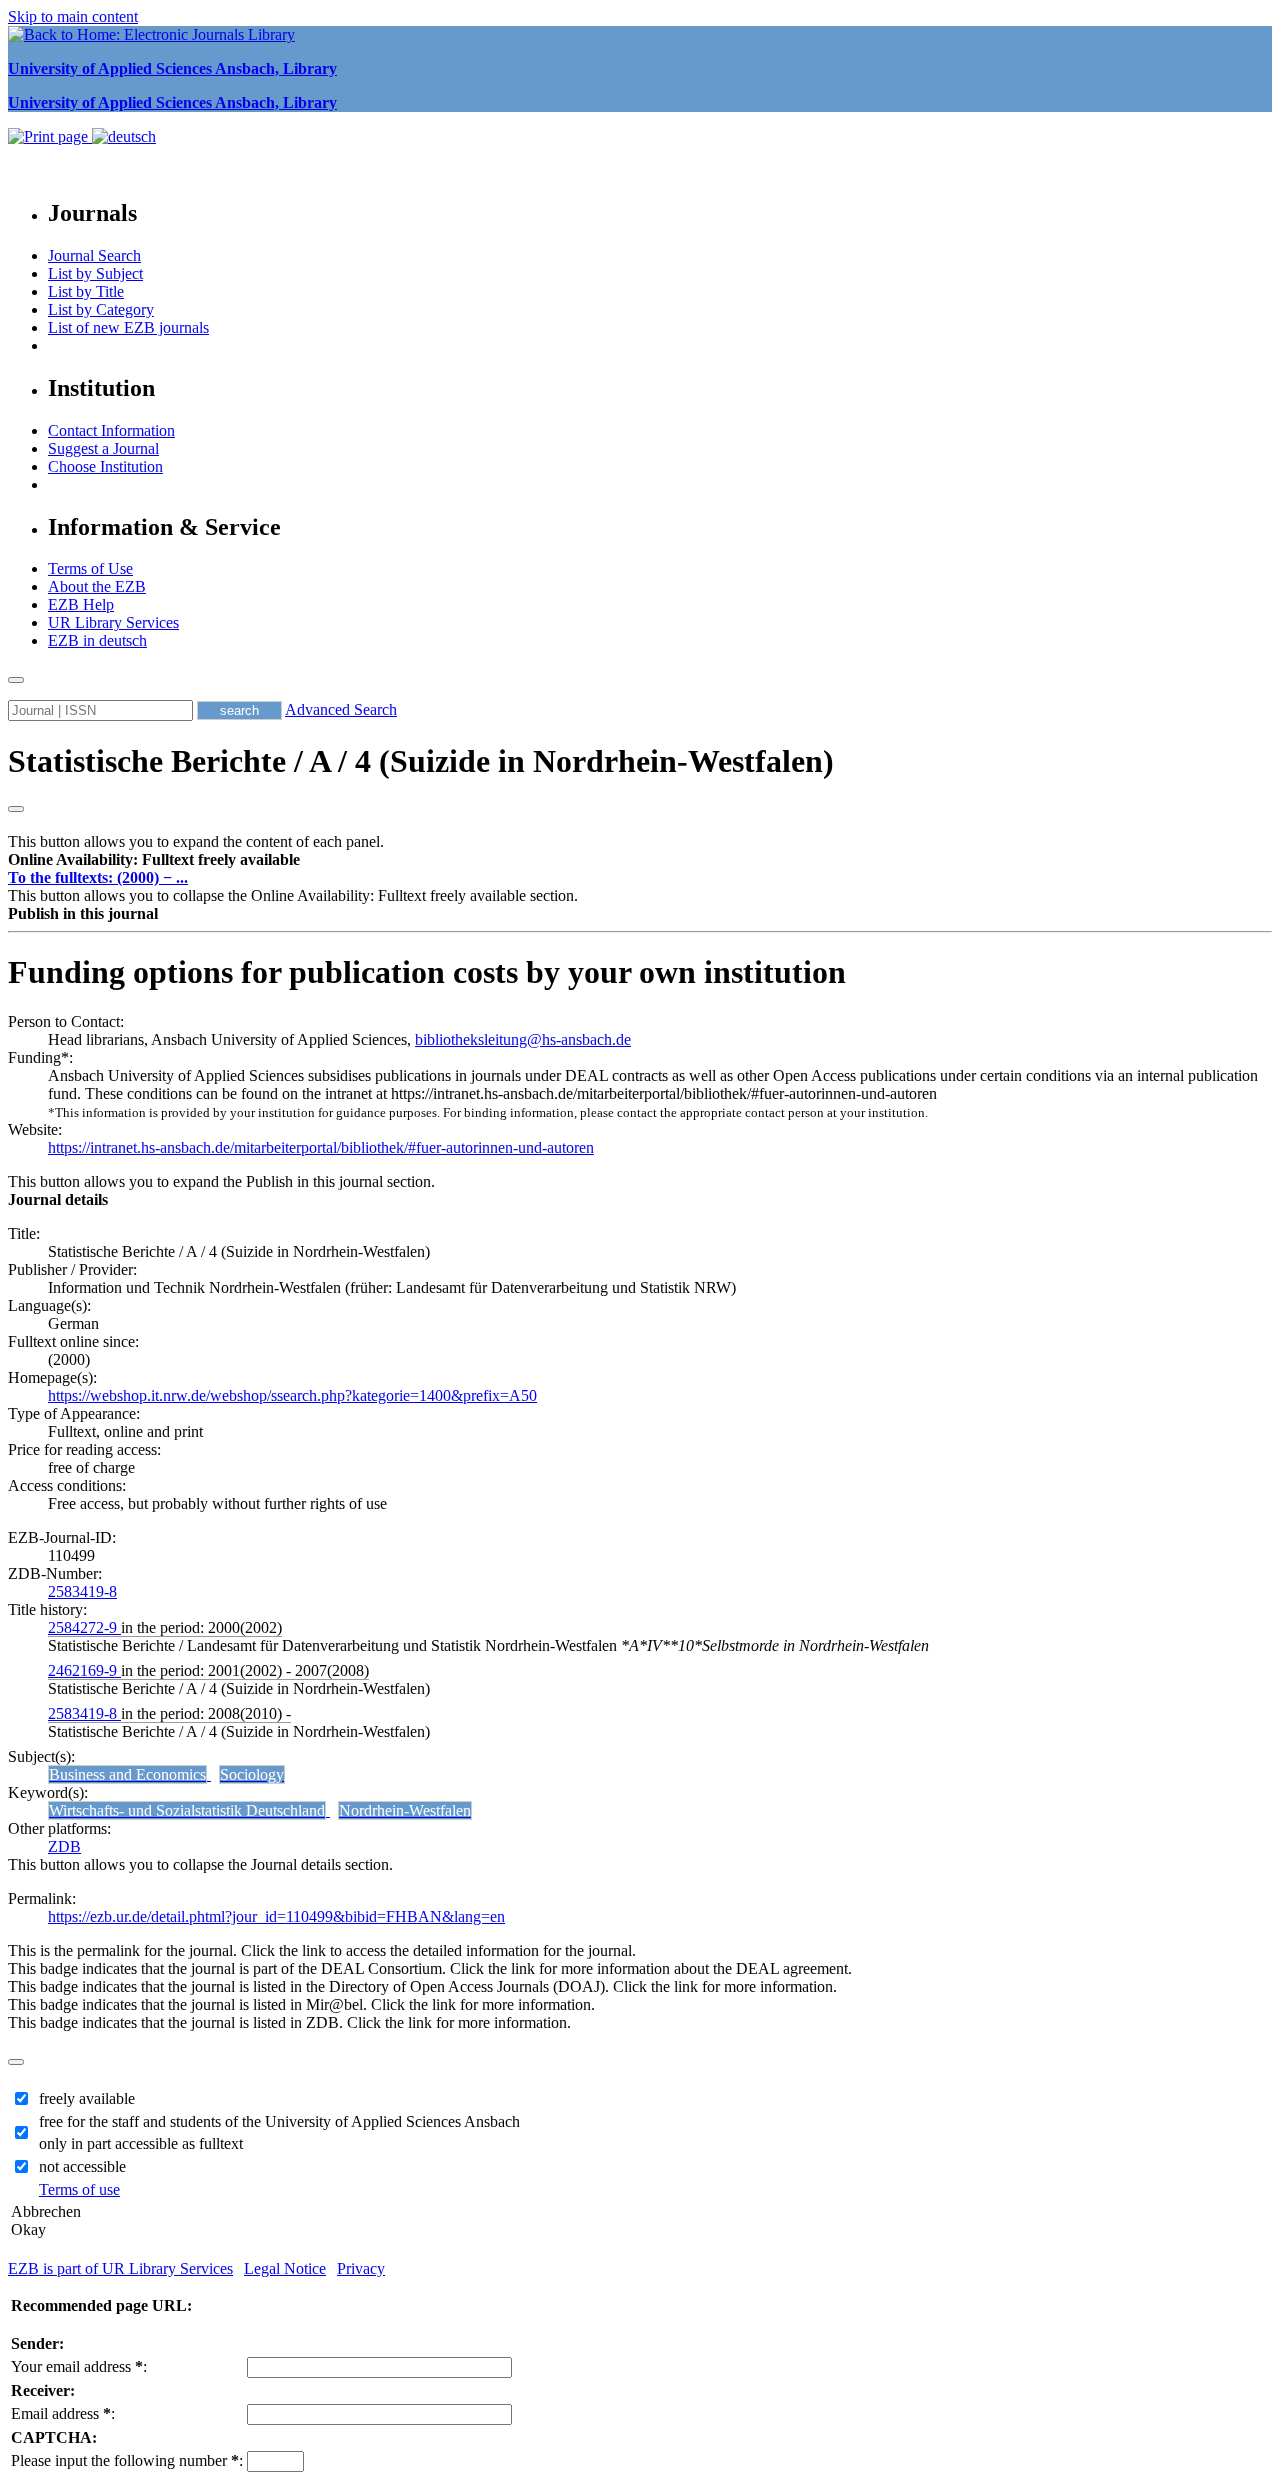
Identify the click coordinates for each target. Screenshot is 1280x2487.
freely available (87, 2098)
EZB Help (81, 604)
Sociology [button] (252, 1774)
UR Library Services (113, 622)
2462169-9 (84, 1670)
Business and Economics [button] (127, 1774)
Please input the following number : (127, 2460)
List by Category (101, 309)
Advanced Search (341, 709)
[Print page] (50, 136)
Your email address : (79, 2366)
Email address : (63, 2413)
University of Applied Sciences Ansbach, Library (172, 68)
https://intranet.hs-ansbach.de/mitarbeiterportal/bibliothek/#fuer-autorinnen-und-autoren (321, 1147)
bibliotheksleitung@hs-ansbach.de (523, 1039)
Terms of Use (90, 568)
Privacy (361, 2268)
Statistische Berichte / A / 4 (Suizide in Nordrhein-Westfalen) (421, 761)
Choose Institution (105, 466)
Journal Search (94, 255)
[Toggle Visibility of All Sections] (16, 809)
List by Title (86, 291)
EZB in (97, 640)
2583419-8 (82, 1591)
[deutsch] (124, 136)
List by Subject (95, 273)
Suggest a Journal (103, 448)
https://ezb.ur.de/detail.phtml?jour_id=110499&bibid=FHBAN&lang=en (276, 1916)
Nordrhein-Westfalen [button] (405, 1810)
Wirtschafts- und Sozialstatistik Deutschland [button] (187, 1810)
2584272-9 (84, 1627)
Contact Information (111, 430)
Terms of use (79, 2189)
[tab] (640, 860)
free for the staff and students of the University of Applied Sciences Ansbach (279, 2121)
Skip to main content (73, 16)
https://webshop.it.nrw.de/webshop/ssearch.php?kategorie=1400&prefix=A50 (292, 1395)
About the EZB (97, 586)
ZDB (64, 1846)
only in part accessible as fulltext (141, 2143)
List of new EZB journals (128, 327)
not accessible (82, 2166)
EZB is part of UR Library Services (120, 2268)
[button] (154, 859)
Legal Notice (285, 2268)
